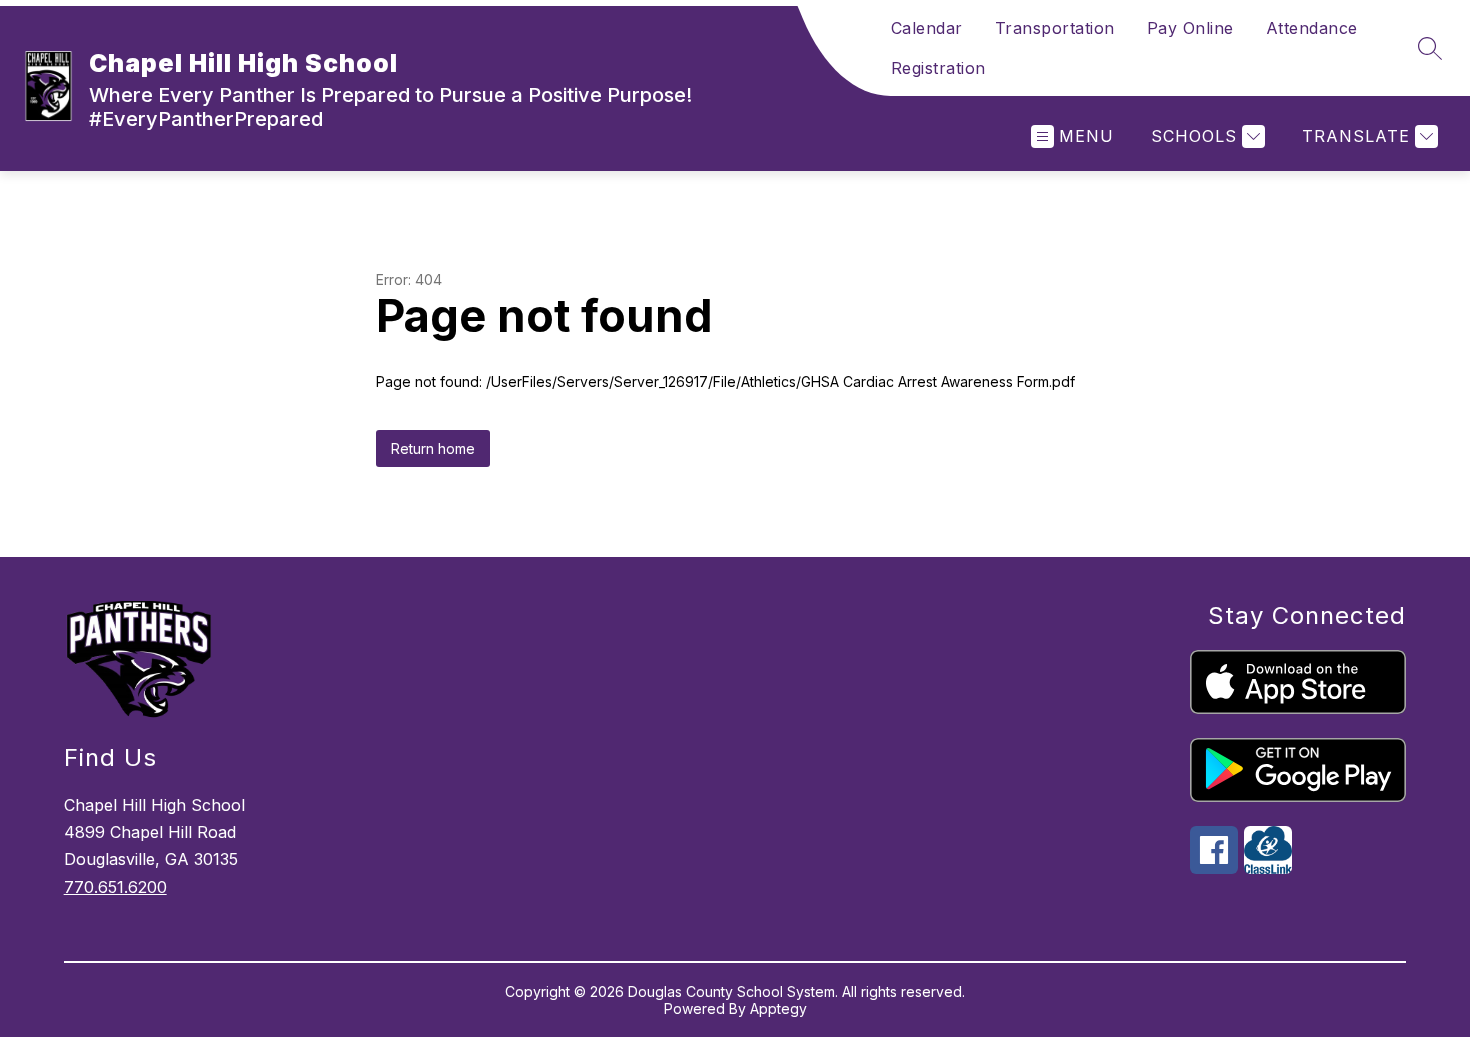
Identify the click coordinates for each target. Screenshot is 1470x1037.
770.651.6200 (115, 887)
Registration (938, 68)
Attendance (1312, 28)
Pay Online (1190, 28)
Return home (433, 448)
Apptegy (778, 1008)
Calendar (927, 28)
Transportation (1055, 28)
